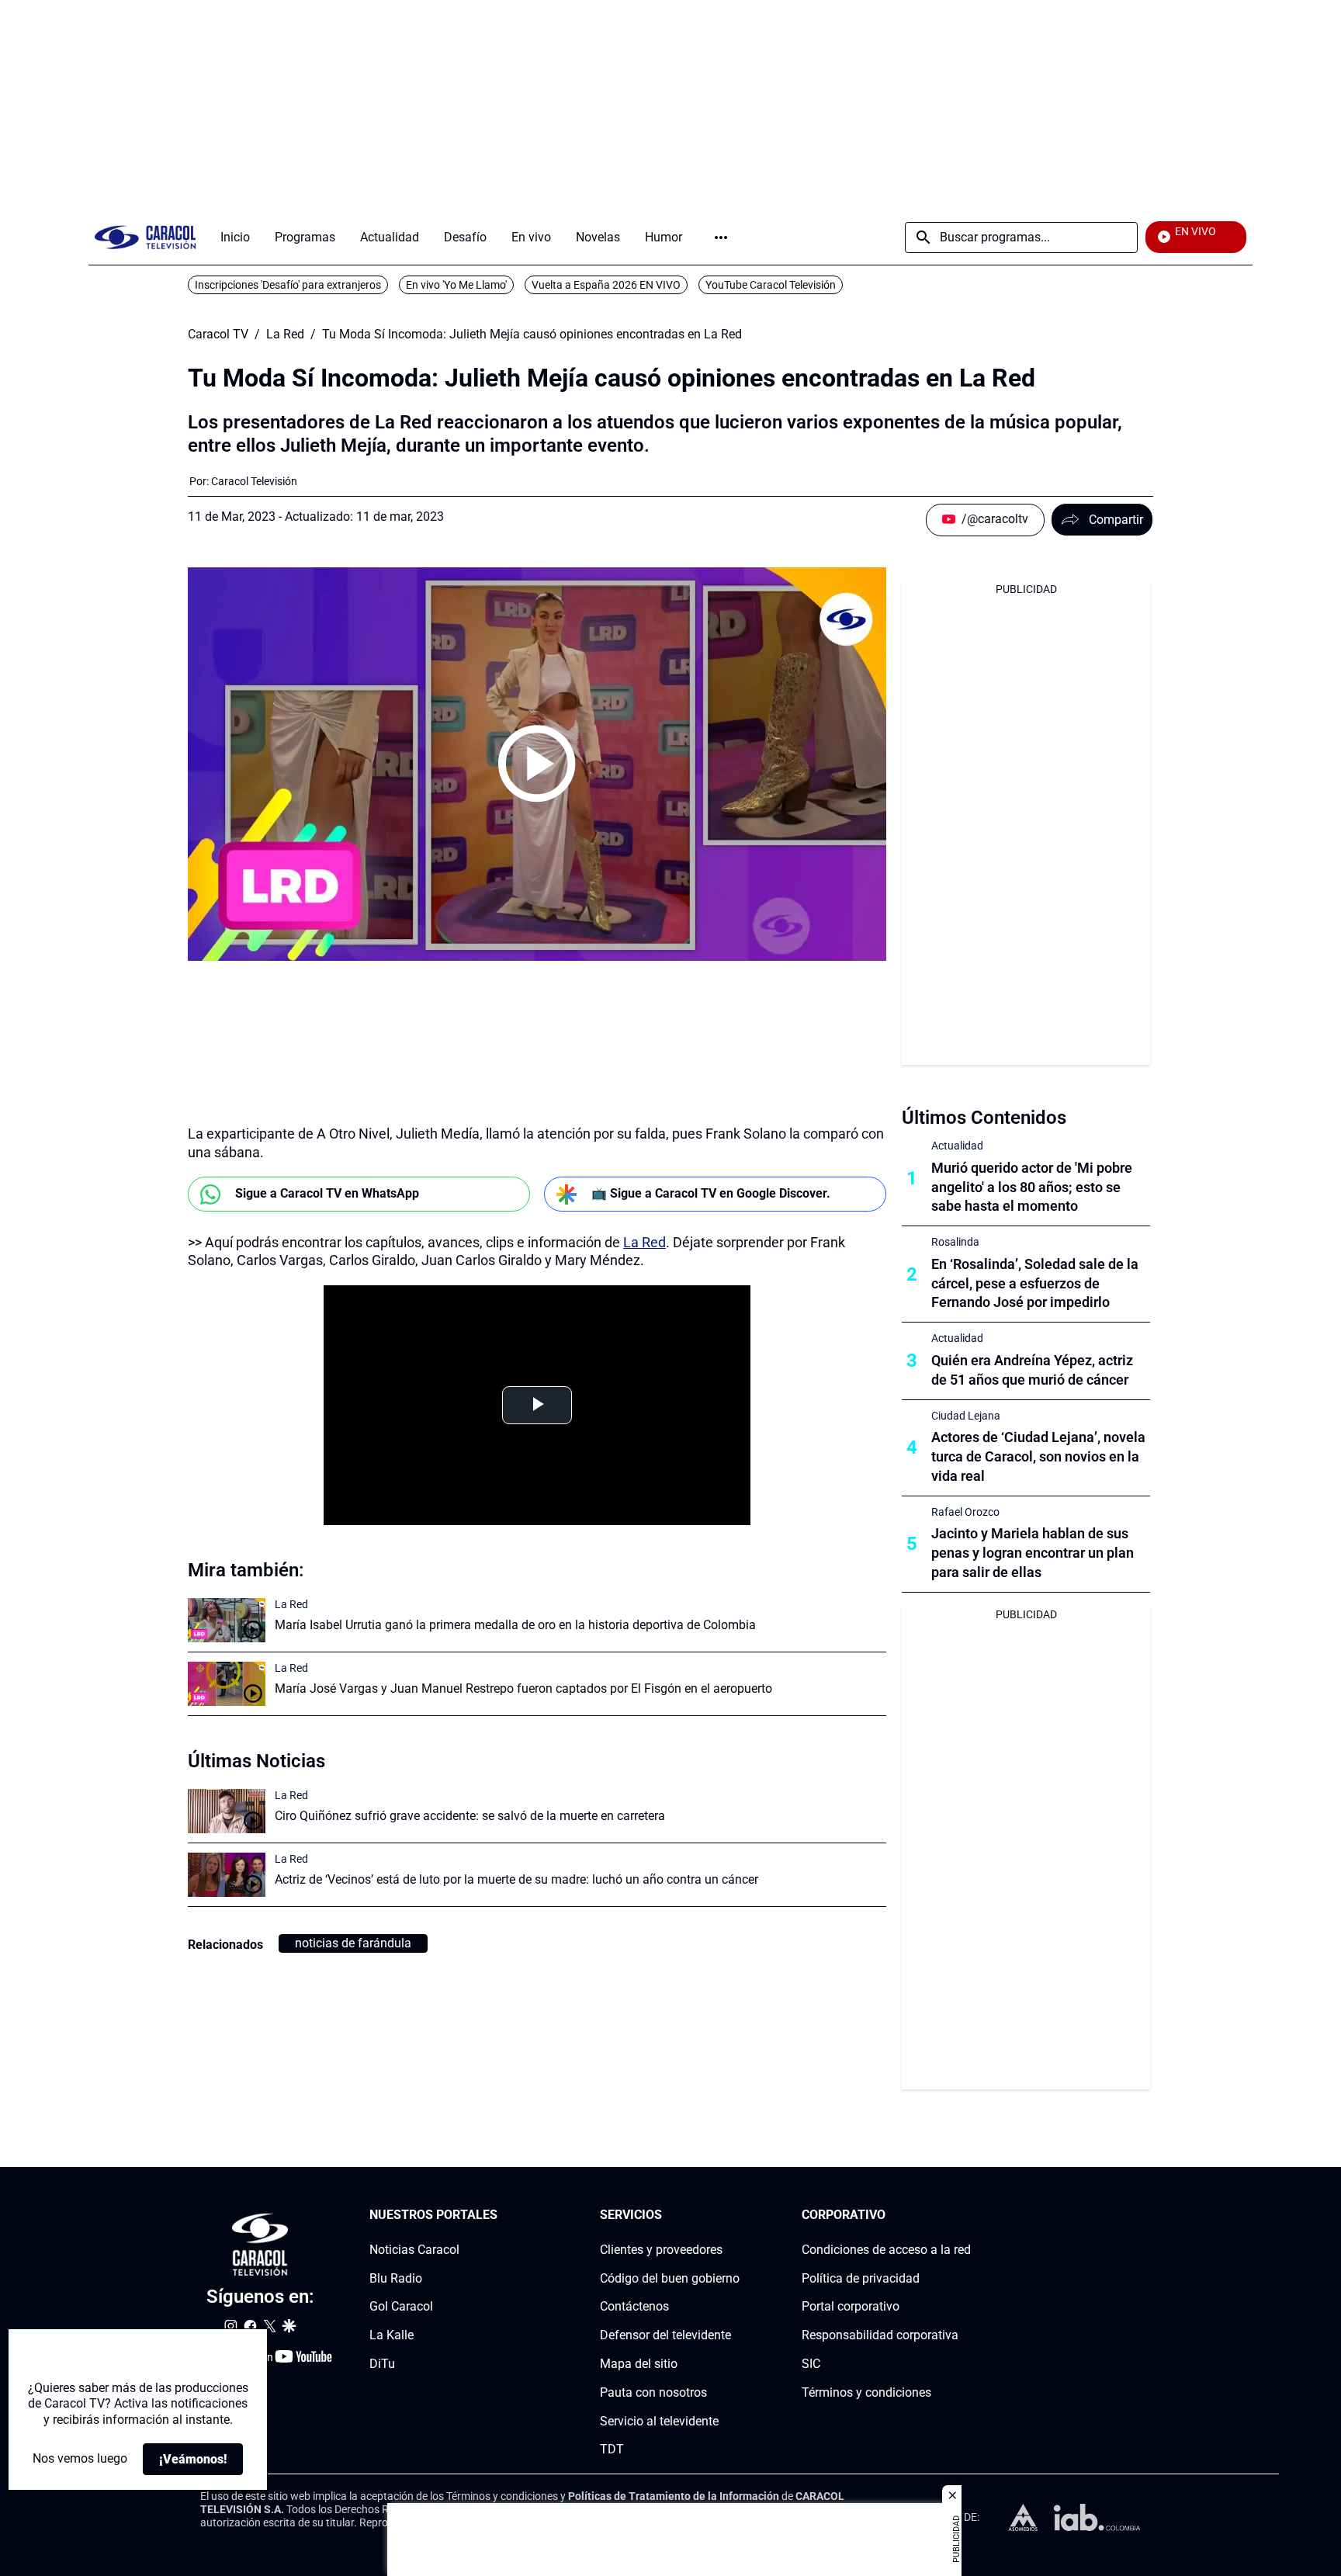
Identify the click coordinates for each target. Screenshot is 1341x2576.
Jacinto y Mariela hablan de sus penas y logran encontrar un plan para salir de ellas (1033, 1553)
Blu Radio (396, 2278)
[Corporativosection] (966, 2215)
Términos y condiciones (866, 2392)
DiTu (382, 2364)
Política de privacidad (861, 2278)
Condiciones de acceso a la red (886, 2250)
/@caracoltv (995, 519)
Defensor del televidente (665, 2336)
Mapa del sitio (639, 2364)
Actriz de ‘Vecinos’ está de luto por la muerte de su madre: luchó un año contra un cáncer (516, 1879)
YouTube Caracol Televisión (771, 285)
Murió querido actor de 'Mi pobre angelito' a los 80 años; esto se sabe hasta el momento (1032, 1187)
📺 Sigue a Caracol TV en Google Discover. (711, 1193)
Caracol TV (218, 335)
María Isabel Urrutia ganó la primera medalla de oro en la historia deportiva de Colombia (515, 1625)
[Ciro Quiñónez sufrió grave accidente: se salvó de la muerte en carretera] (227, 1811)
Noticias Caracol (414, 2250)
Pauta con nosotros (653, 2392)
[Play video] (537, 764)
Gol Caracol (401, 2307)
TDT (612, 2450)
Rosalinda (955, 1242)
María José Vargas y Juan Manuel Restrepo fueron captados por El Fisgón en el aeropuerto (523, 1688)
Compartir (1116, 520)
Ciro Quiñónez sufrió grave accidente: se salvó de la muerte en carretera (470, 1816)
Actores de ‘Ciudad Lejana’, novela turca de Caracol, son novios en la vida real (1038, 1456)
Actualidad (957, 1146)
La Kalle (392, 2336)
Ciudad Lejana (966, 1416)
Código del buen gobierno (670, 2278)
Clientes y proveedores (661, 2250)
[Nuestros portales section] (502, 2215)
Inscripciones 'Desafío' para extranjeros (288, 285)
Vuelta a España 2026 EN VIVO (606, 285)
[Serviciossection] (735, 2215)
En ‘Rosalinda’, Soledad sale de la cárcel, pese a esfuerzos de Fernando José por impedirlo (1035, 1283)
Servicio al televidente (659, 2421)
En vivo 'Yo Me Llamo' (456, 285)
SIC (811, 2364)
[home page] (145, 237)
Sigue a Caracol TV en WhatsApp (327, 1193)
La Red (285, 335)
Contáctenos (634, 2307)
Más (721, 237)
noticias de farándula (353, 1943)
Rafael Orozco (965, 1512)
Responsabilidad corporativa (880, 2336)
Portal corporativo (851, 2307)
